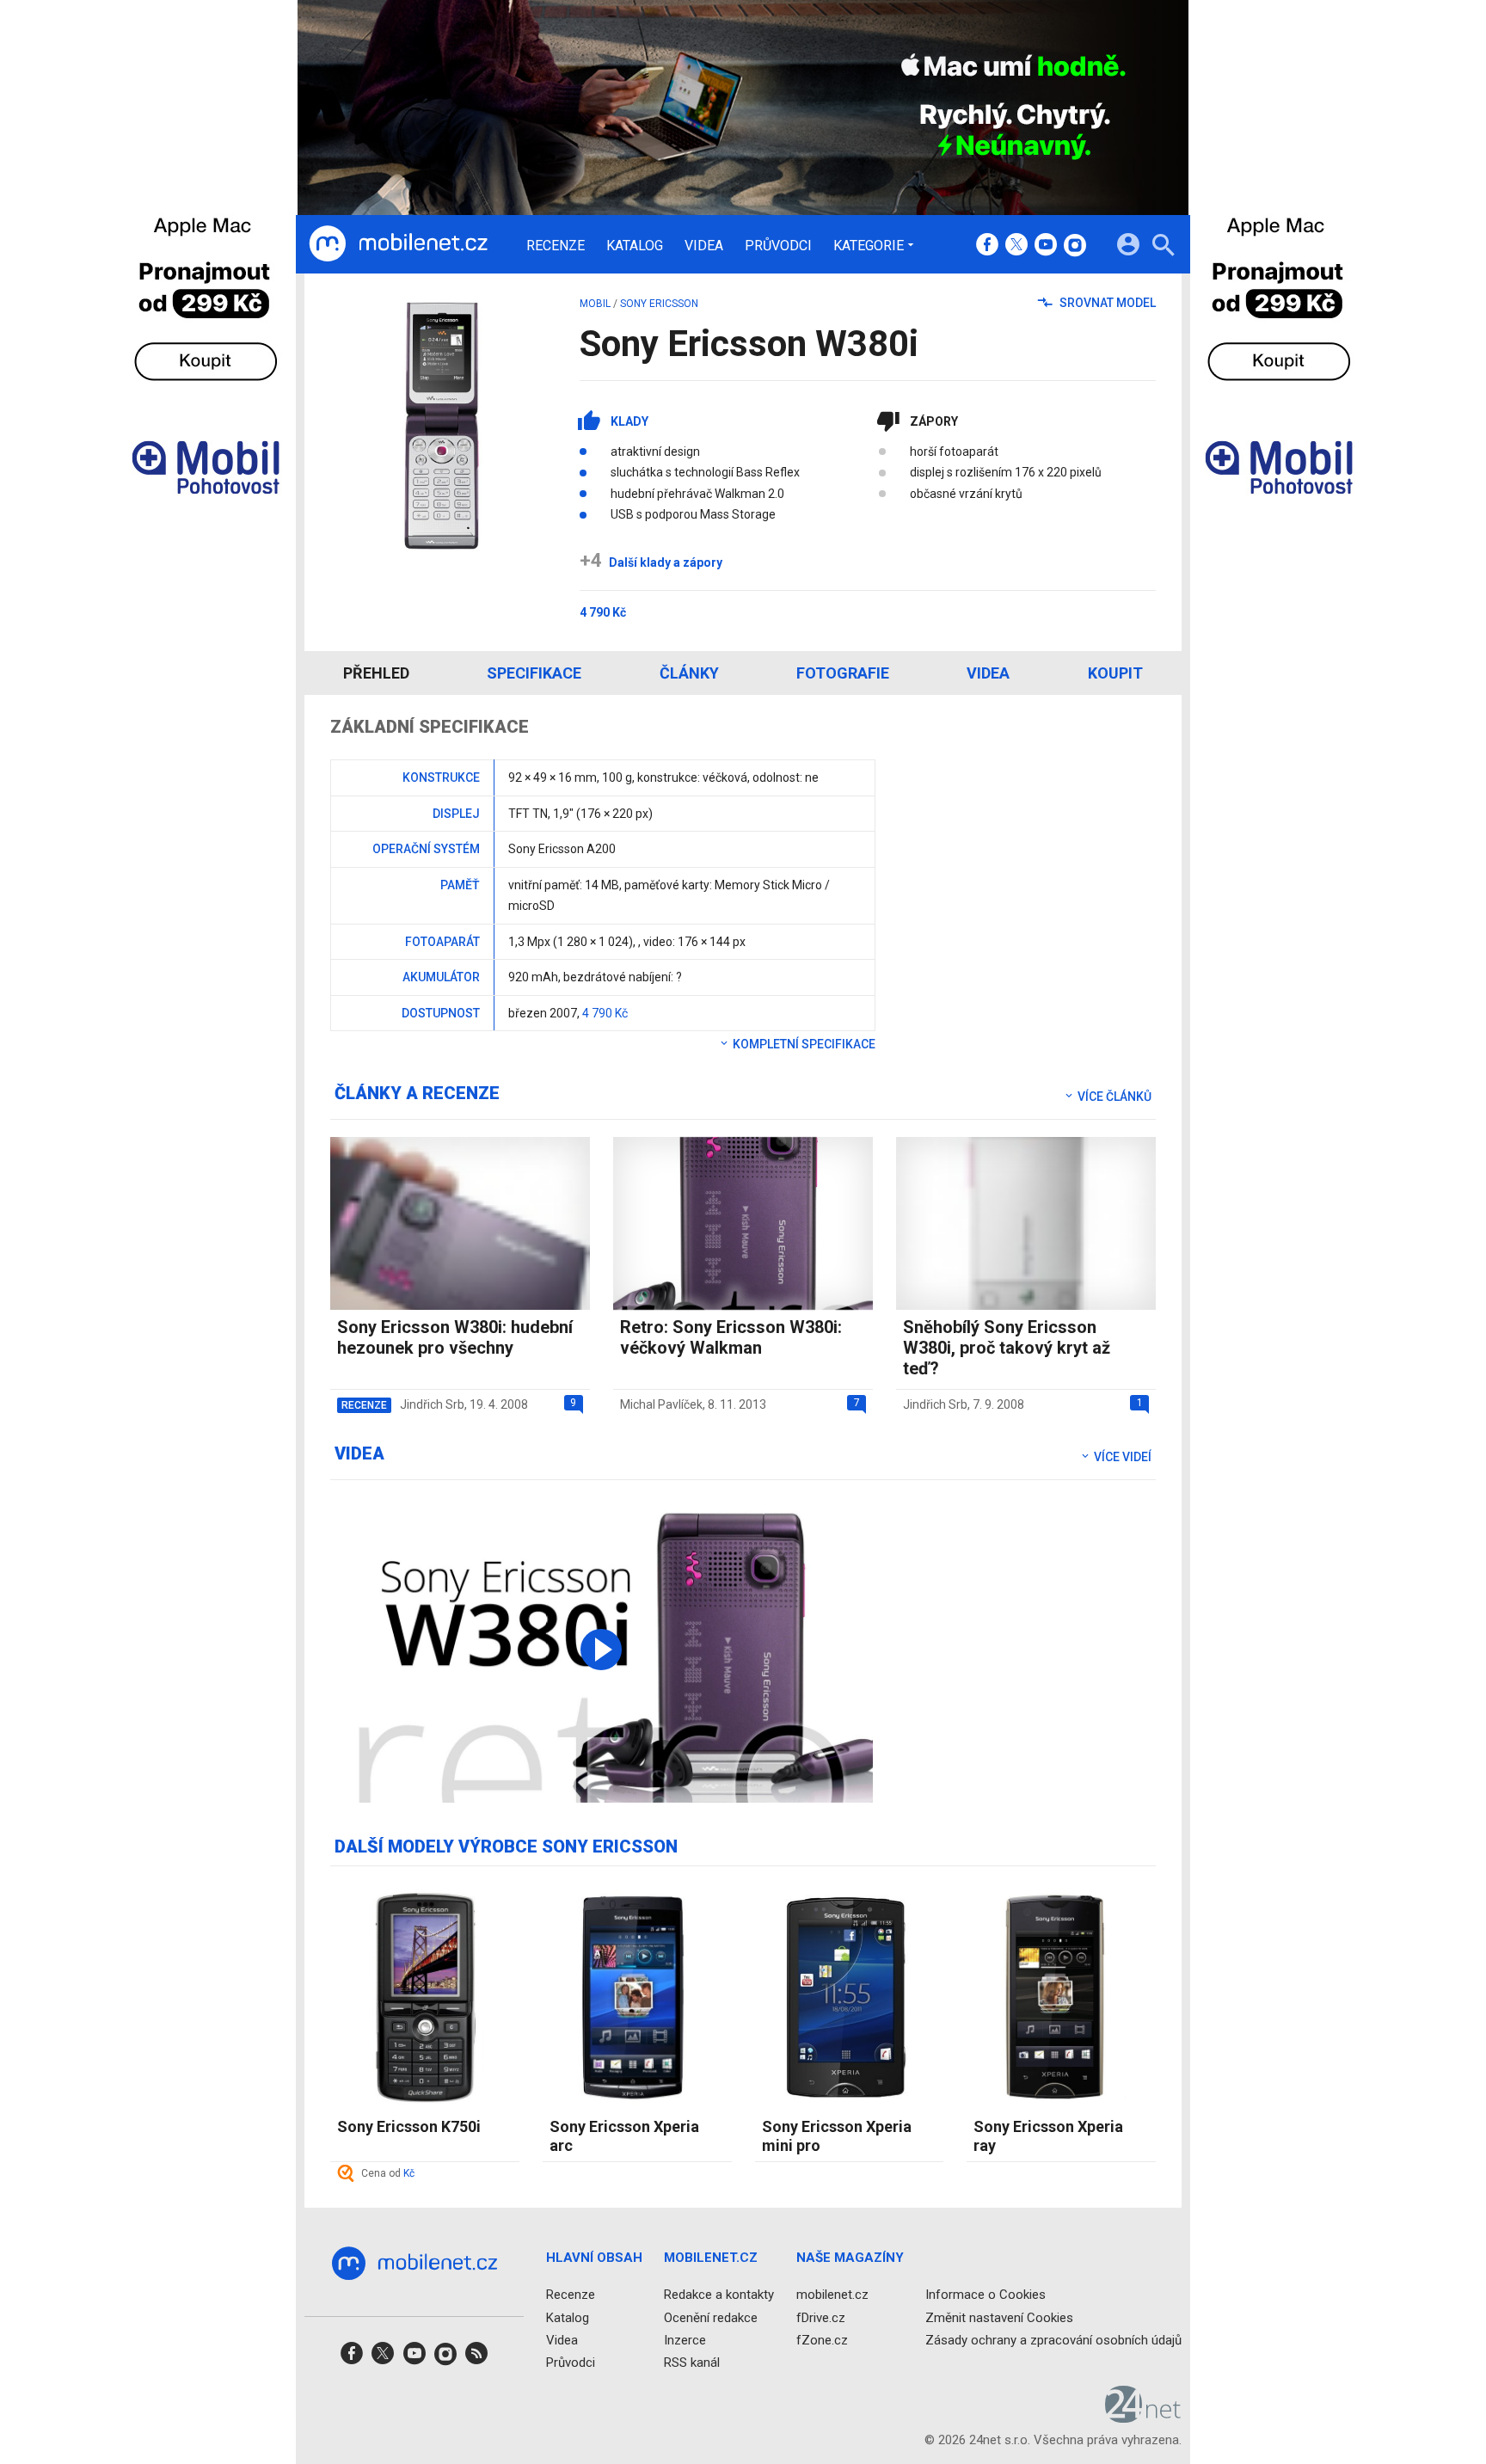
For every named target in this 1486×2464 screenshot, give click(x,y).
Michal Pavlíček (661, 1404)
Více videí (1121, 1457)
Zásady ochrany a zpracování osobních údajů (1053, 2340)
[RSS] (476, 2359)
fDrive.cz (821, 2318)
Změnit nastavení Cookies (999, 2318)
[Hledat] (1163, 247)
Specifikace (534, 673)
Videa (704, 246)
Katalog (635, 246)
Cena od (388, 2173)
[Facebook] (987, 246)
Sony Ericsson (659, 304)
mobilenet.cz (832, 2295)
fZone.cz (822, 2340)
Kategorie (869, 245)
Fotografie (843, 673)
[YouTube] (1046, 246)
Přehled (376, 673)
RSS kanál (692, 2363)
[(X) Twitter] (1016, 246)
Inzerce (685, 2340)
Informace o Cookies (986, 2295)
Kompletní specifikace (803, 1044)
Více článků (1113, 1097)
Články (689, 673)
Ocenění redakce (711, 2318)
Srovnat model (1106, 303)
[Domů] (398, 244)
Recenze (556, 246)
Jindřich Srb (432, 1404)
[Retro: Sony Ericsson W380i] (602, 1650)
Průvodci (778, 246)
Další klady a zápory (651, 562)
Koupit (1115, 673)
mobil (595, 304)
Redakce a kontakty (719, 2295)
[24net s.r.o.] (1143, 2417)
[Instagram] (1075, 246)
